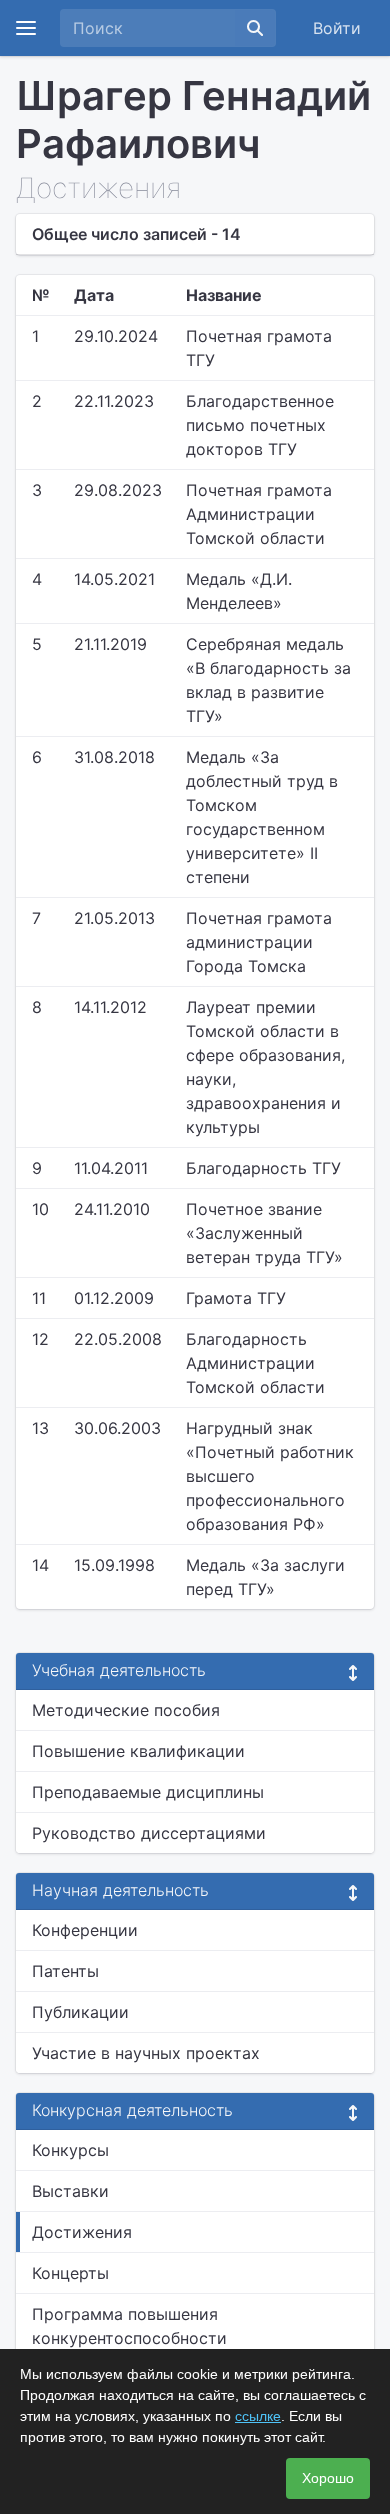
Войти (337, 28)
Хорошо (328, 2478)
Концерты (70, 2273)
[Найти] (255, 28)
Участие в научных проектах (146, 2053)
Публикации (80, 2012)
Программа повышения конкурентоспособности (129, 2326)
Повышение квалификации (138, 1751)
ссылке (258, 2416)
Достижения (82, 2232)
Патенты (65, 1971)
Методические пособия (126, 1710)
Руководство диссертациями (149, 1833)
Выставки (70, 2191)
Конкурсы (70, 2150)
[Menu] (26, 28)
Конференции (85, 1930)
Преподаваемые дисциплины (148, 1792)
